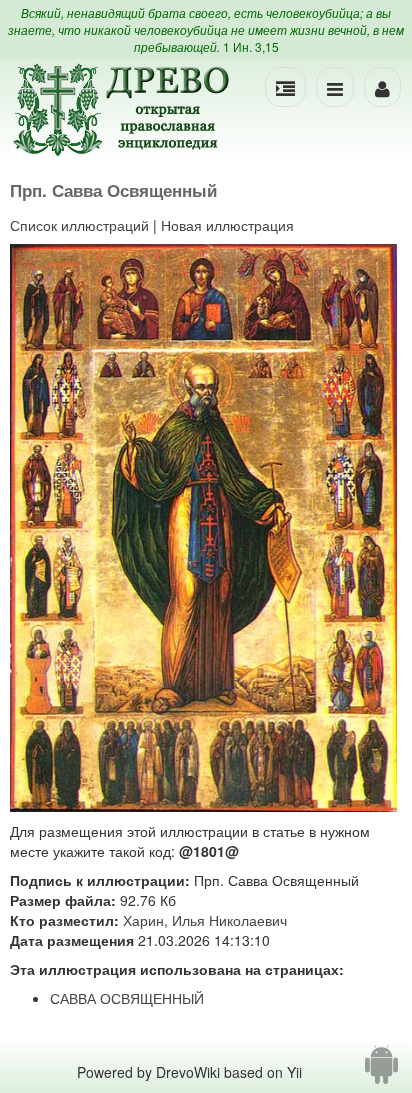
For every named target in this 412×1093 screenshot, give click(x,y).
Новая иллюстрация (227, 225)
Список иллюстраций (79, 225)
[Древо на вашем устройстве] (381, 1072)
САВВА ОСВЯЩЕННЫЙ (127, 998)
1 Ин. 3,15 (251, 46)
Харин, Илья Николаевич (205, 920)
